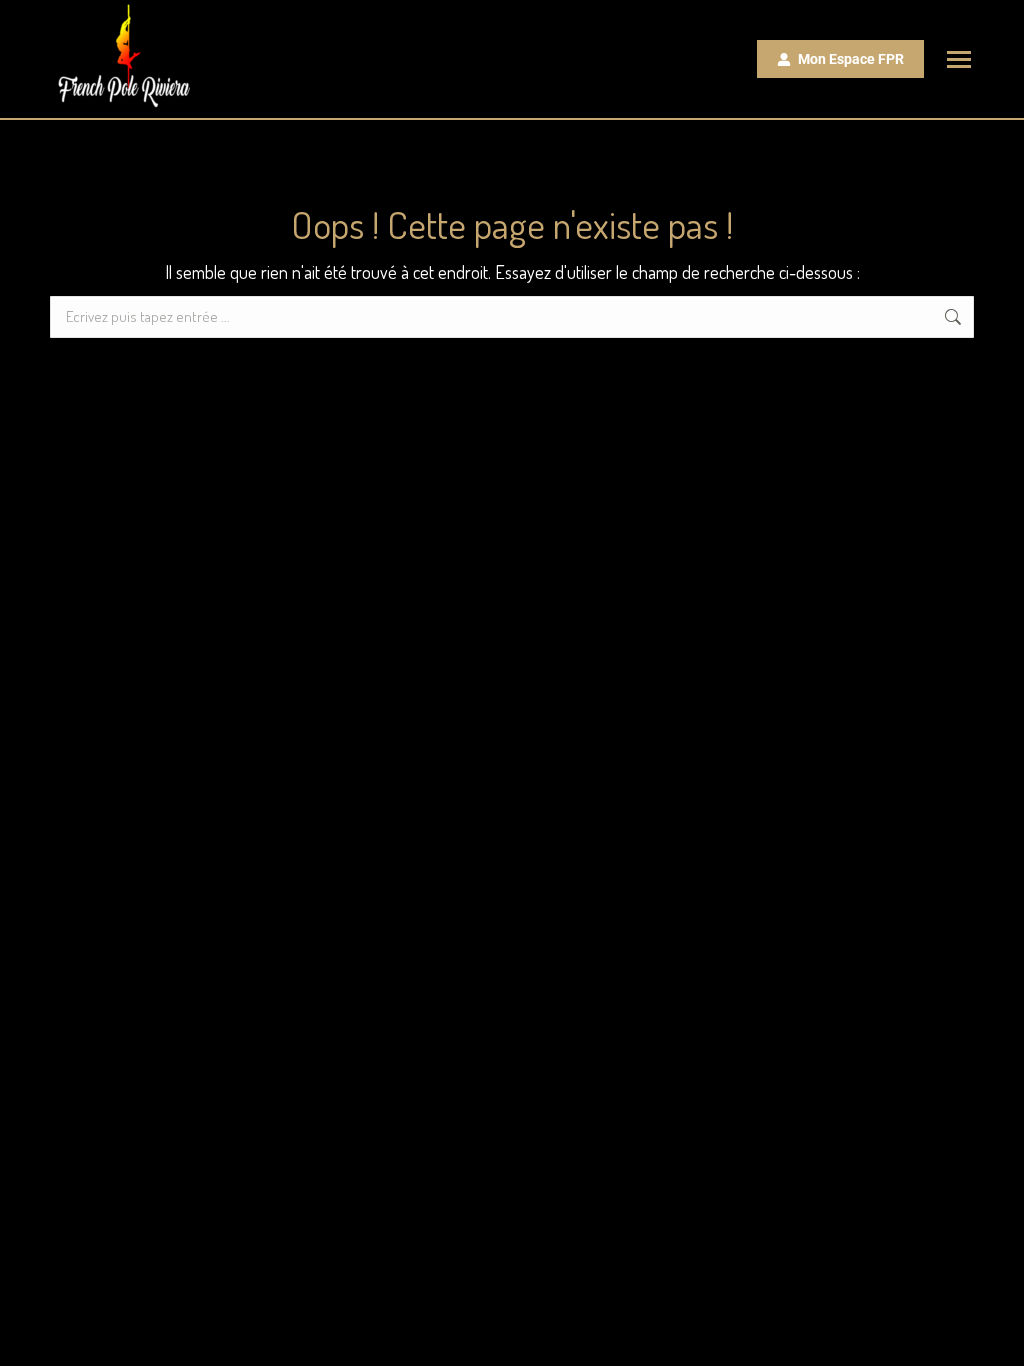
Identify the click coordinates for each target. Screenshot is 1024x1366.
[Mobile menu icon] (959, 59)
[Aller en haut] (994, 1336)
